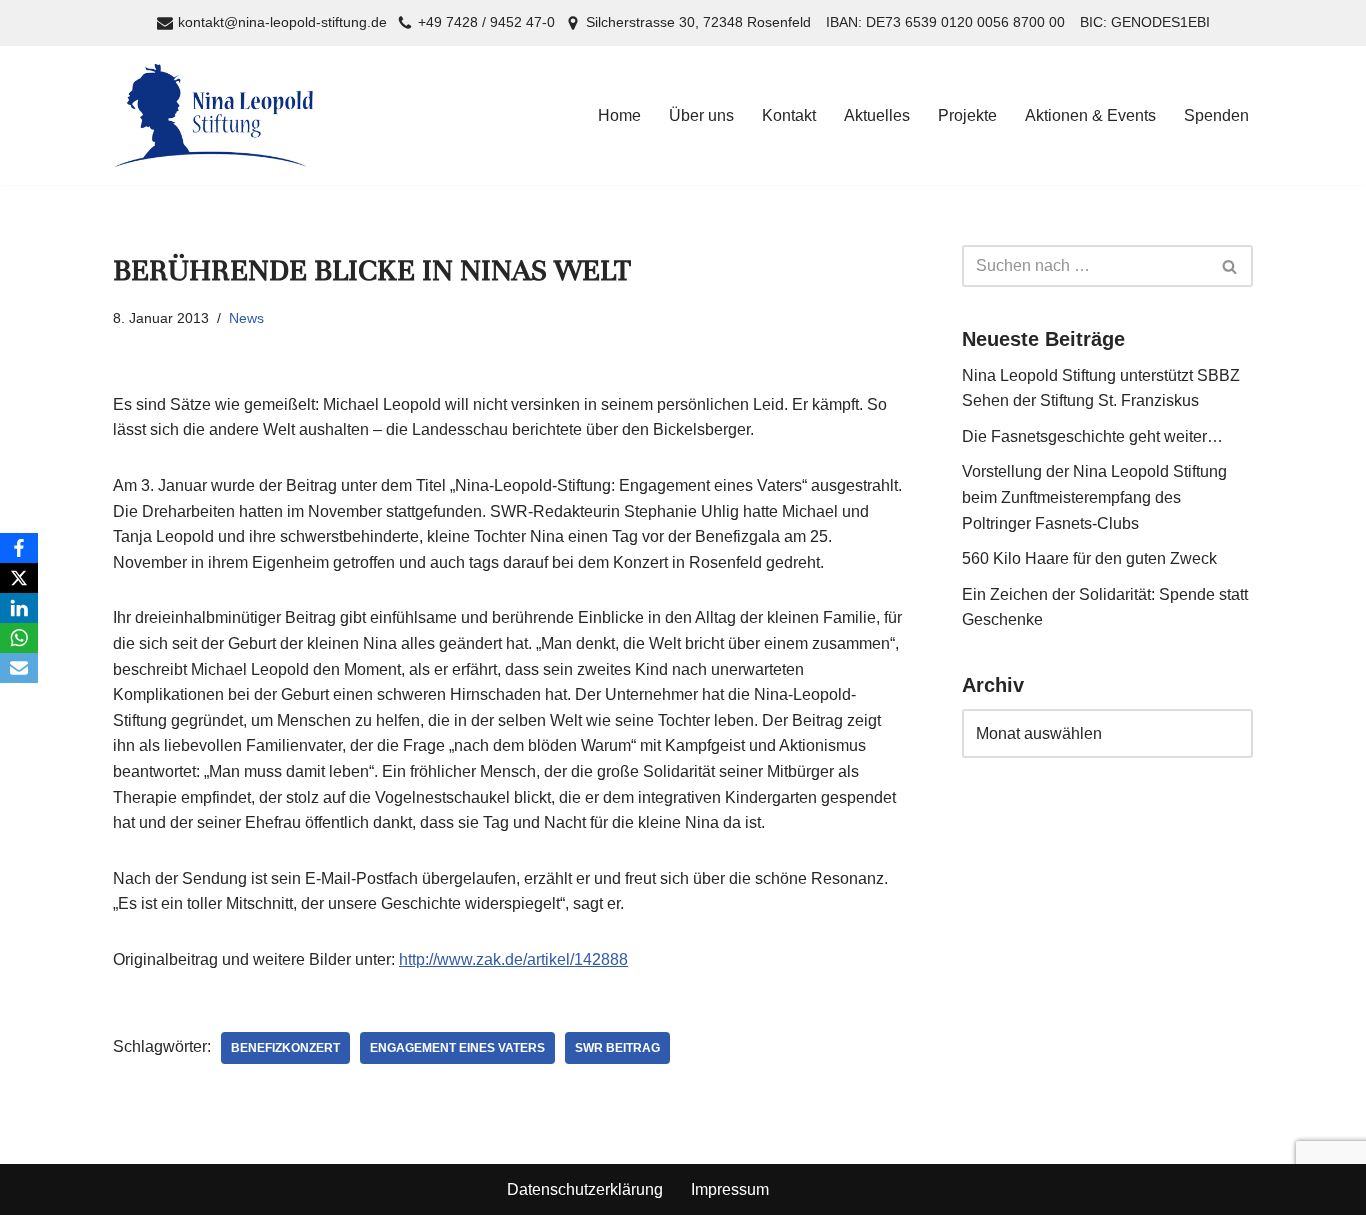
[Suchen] (1230, 266)
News (246, 318)
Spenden (1216, 115)
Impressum (730, 1189)
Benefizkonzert (285, 1048)
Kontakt (789, 115)
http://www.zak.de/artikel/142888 (513, 959)
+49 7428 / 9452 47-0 (486, 22)
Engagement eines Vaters (457, 1048)
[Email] (19, 668)
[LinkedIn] (19, 608)
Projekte (967, 115)
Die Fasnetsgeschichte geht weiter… (1092, 436)
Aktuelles (877, 115)
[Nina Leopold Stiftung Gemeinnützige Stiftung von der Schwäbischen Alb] (213, 115)
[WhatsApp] (19, 638)
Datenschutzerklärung (585, 1189)
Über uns (701, 115)
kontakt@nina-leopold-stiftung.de (282, 22)
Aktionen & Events (1090, 115)
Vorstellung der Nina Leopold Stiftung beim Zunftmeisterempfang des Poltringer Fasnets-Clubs (1094, 497)
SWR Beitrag (617, 1048)
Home (619, 115)
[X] (19, 578)
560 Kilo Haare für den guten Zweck (1089, 558)
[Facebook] (19, 548)
